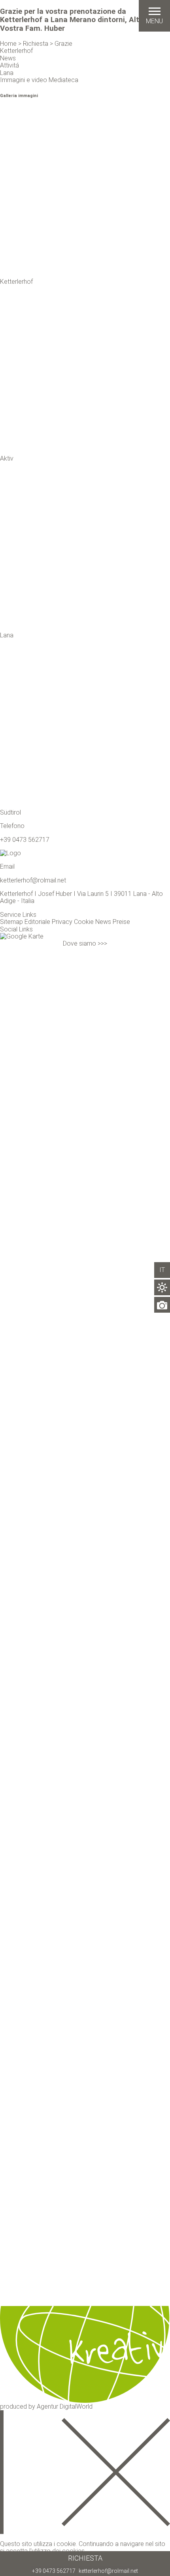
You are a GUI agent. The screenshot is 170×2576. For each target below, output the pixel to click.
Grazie (63, 44)
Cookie (84, 922)
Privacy (62, 922)
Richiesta (85, 2558)
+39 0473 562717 (54, 2571)
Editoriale (37, 922)
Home (8, 44)
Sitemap (11, 922)
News (103, 922)
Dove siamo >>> (85, 943)
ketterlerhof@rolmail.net (108, 2571)
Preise (121, 922)
